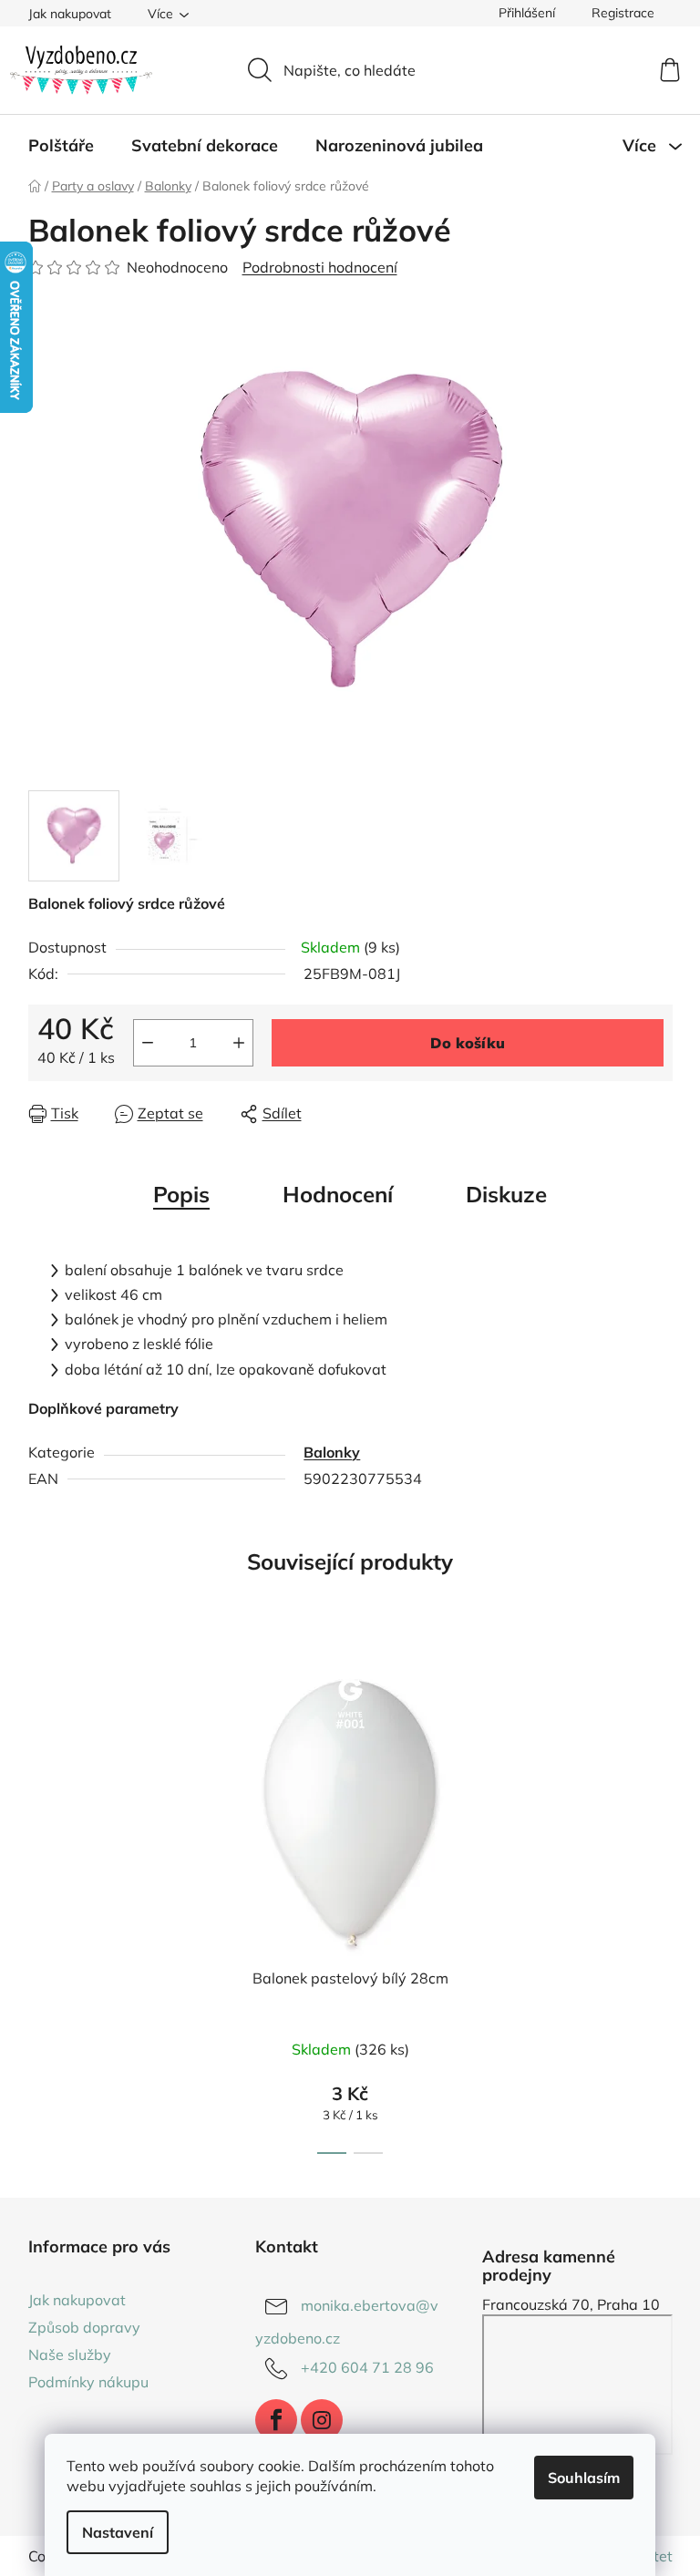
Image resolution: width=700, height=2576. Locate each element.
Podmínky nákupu (88, 2382)
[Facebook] (276, 2420)
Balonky (332, 1452)
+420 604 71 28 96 (367, 2367)
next (658, 1906)
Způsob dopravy (84, 2327)
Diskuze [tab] (506, 1194)
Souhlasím (584, 2478)
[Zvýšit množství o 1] (239, 1043)
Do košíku (468, 1043)
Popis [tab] (181, 1194)
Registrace (623, 13)
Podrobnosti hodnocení (320, 267)
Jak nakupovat (70, 14)
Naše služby (70, 2354)
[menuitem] (61, 146)
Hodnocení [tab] (338, 1194)
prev (43, 1906)
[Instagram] (322, 2420)
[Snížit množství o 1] (148, 1043)
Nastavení (118, 2532)
